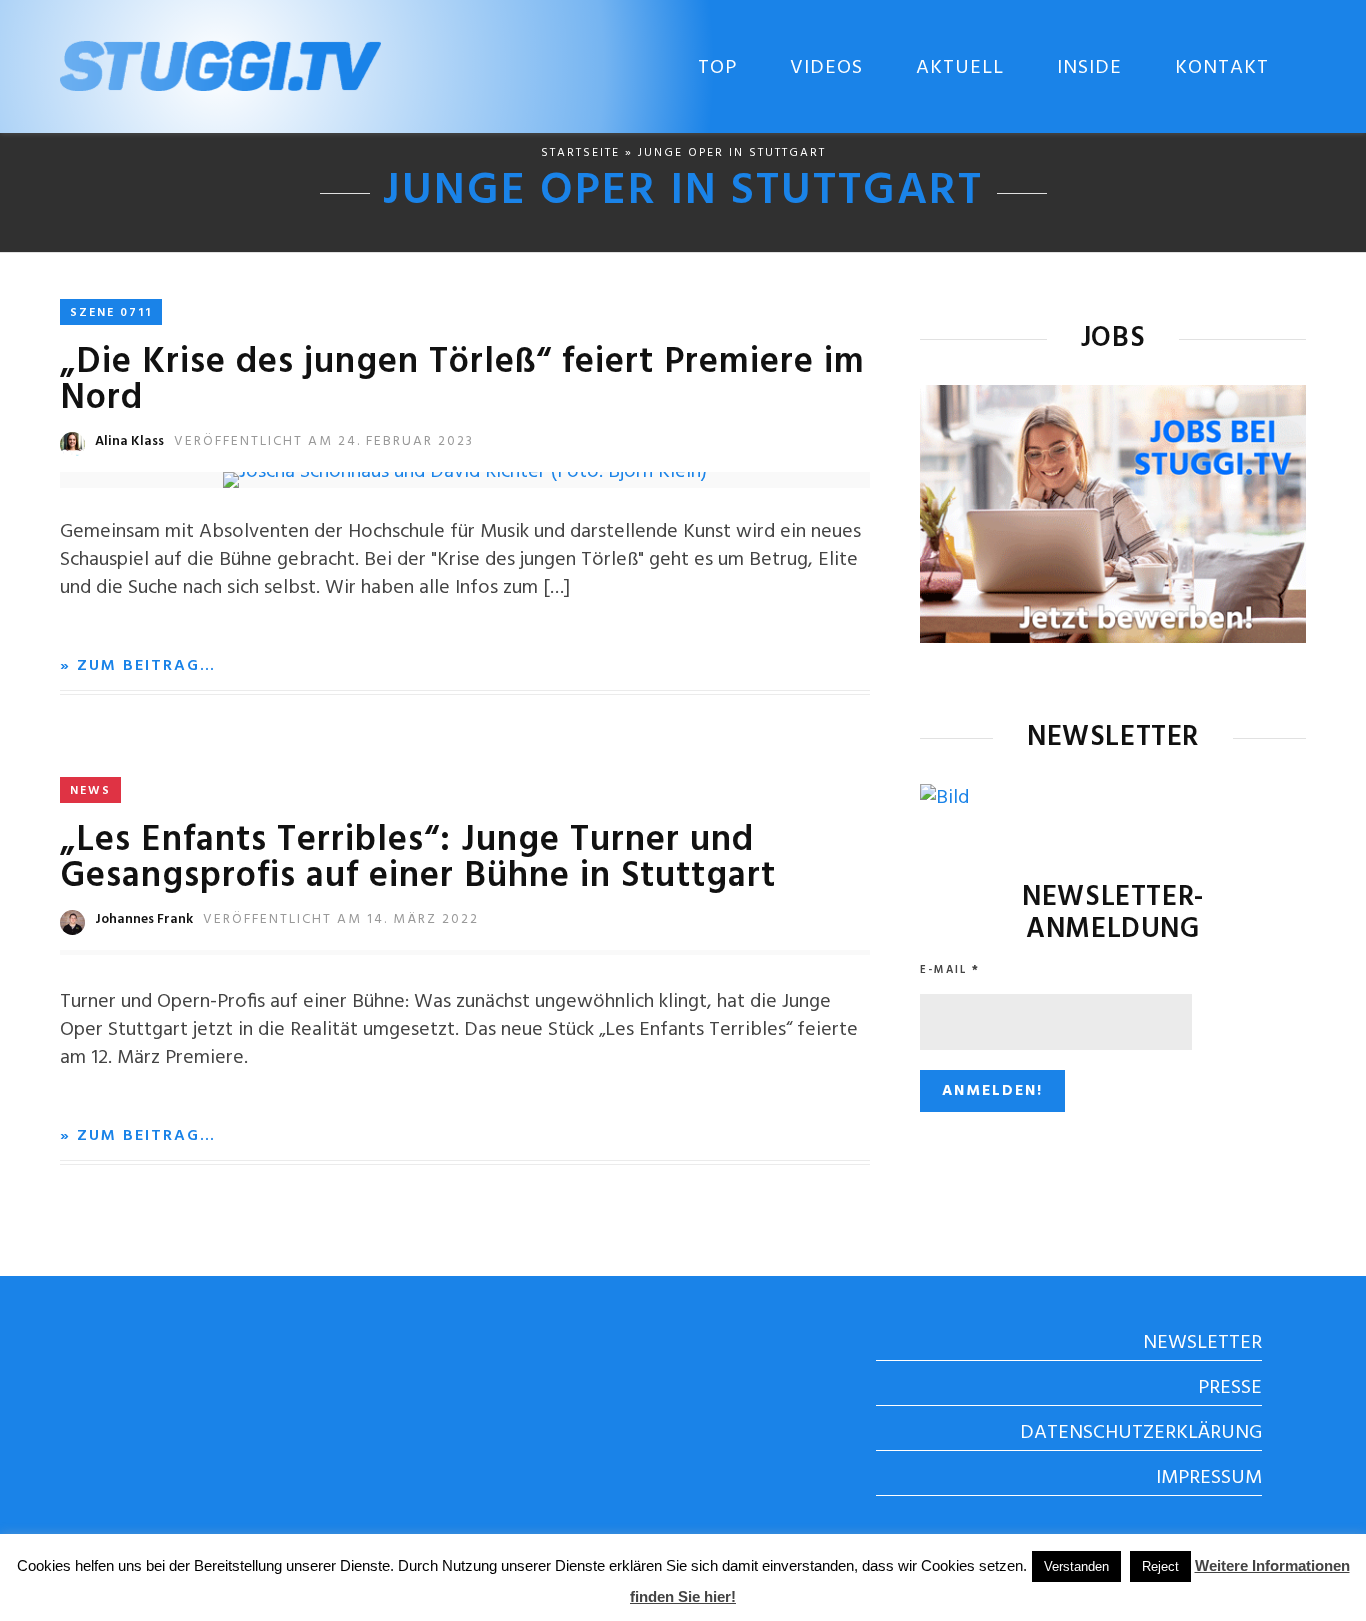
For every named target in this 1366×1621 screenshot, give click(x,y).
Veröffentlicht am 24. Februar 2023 (324, 441)
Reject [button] (1160, 1566)
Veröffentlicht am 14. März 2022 (341, 919)
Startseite (580, 153)
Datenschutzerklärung (1141, 1433)
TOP (717, 68)
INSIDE (1089, 68)
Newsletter (1202, 1343)
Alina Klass (129, 441)
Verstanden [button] (1076, 1566)
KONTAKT (1222, 68)
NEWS (90, 791)
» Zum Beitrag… (138, 666)
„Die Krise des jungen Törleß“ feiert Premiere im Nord (462, 381)
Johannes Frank (144, 919)
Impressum (1209, 1478)
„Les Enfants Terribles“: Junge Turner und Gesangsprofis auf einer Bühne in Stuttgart (418, 859)
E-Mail (950, 970)
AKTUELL (960, 68)
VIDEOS (826, 68)
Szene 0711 (111, 313)
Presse (1230, 1388)
